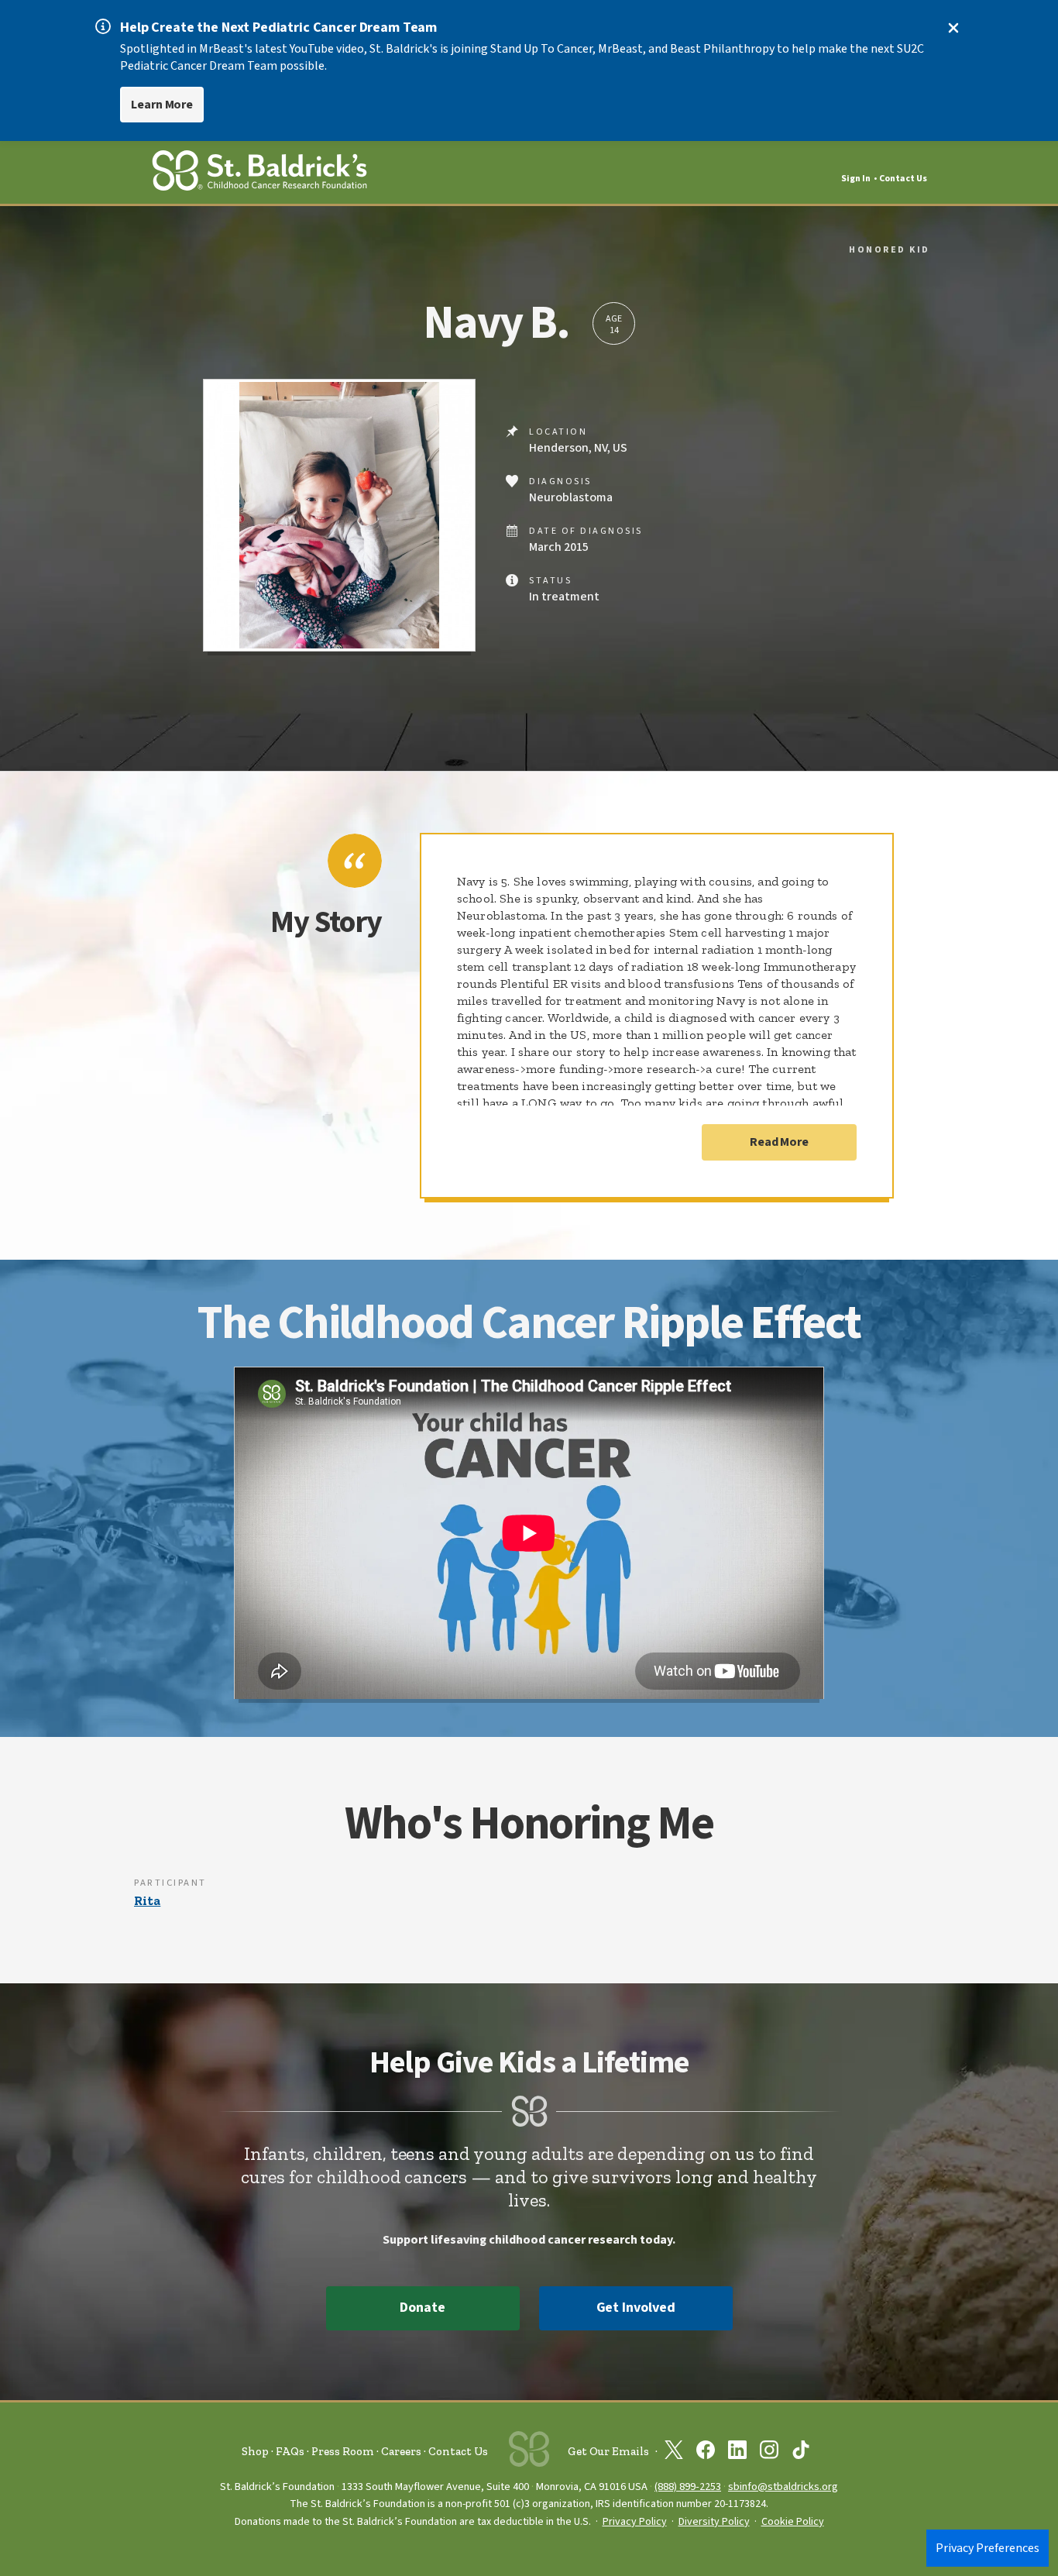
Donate (422, 2308)
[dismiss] (953, 28)
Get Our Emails (608, 2451)
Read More (779, 1142)
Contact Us (903, 179)
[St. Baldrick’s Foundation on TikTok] (801, 2453)
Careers (401, 2451)
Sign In (856, 179)
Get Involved (636, 2308)
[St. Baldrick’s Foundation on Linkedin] (737, 2453)
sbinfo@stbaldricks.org (783, 2487)
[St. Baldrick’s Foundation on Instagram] (769, 2453)
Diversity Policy (714, 2522)
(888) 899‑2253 (688, 2487)
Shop (255, 2451)
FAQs (290, 2451)
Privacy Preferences (988, 2548)
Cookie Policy (793, 2522)
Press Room (343, 2451)
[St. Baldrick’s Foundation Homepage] (259, 173)
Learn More (162, 105)
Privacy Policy (635, 2522)
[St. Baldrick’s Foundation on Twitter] (674, 2453)
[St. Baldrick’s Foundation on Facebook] (706, 2453)
